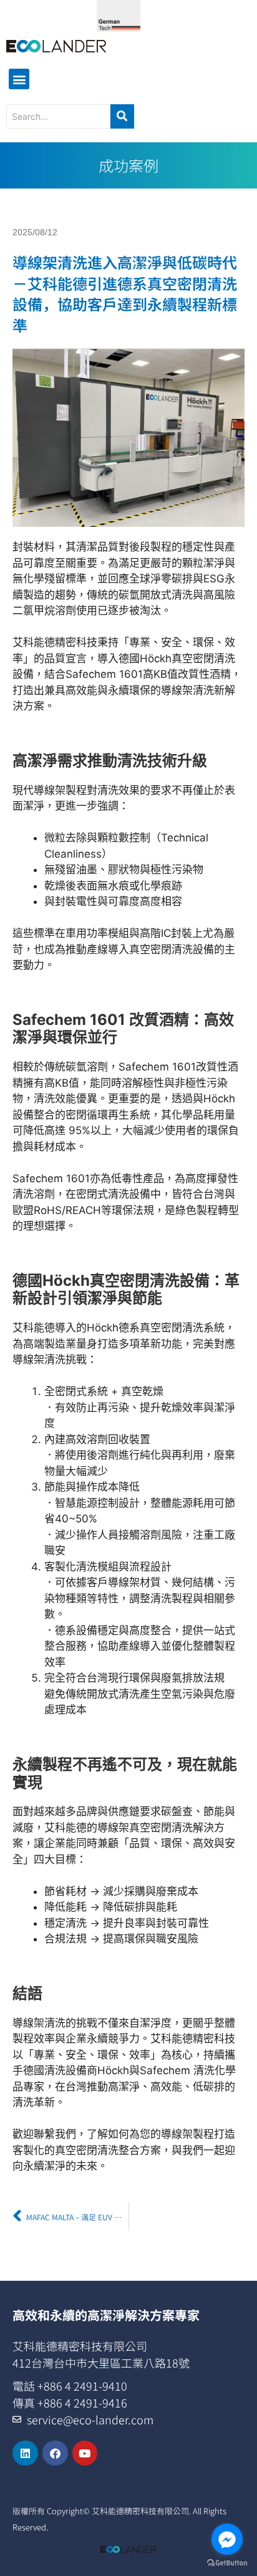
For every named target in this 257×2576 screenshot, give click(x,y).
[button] (19, 79)
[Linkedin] (25, 2453)
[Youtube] (85, 2453)
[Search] (122, 116)
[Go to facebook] (227, 2539)
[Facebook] (55, 2453)
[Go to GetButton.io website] (227, 2563)
